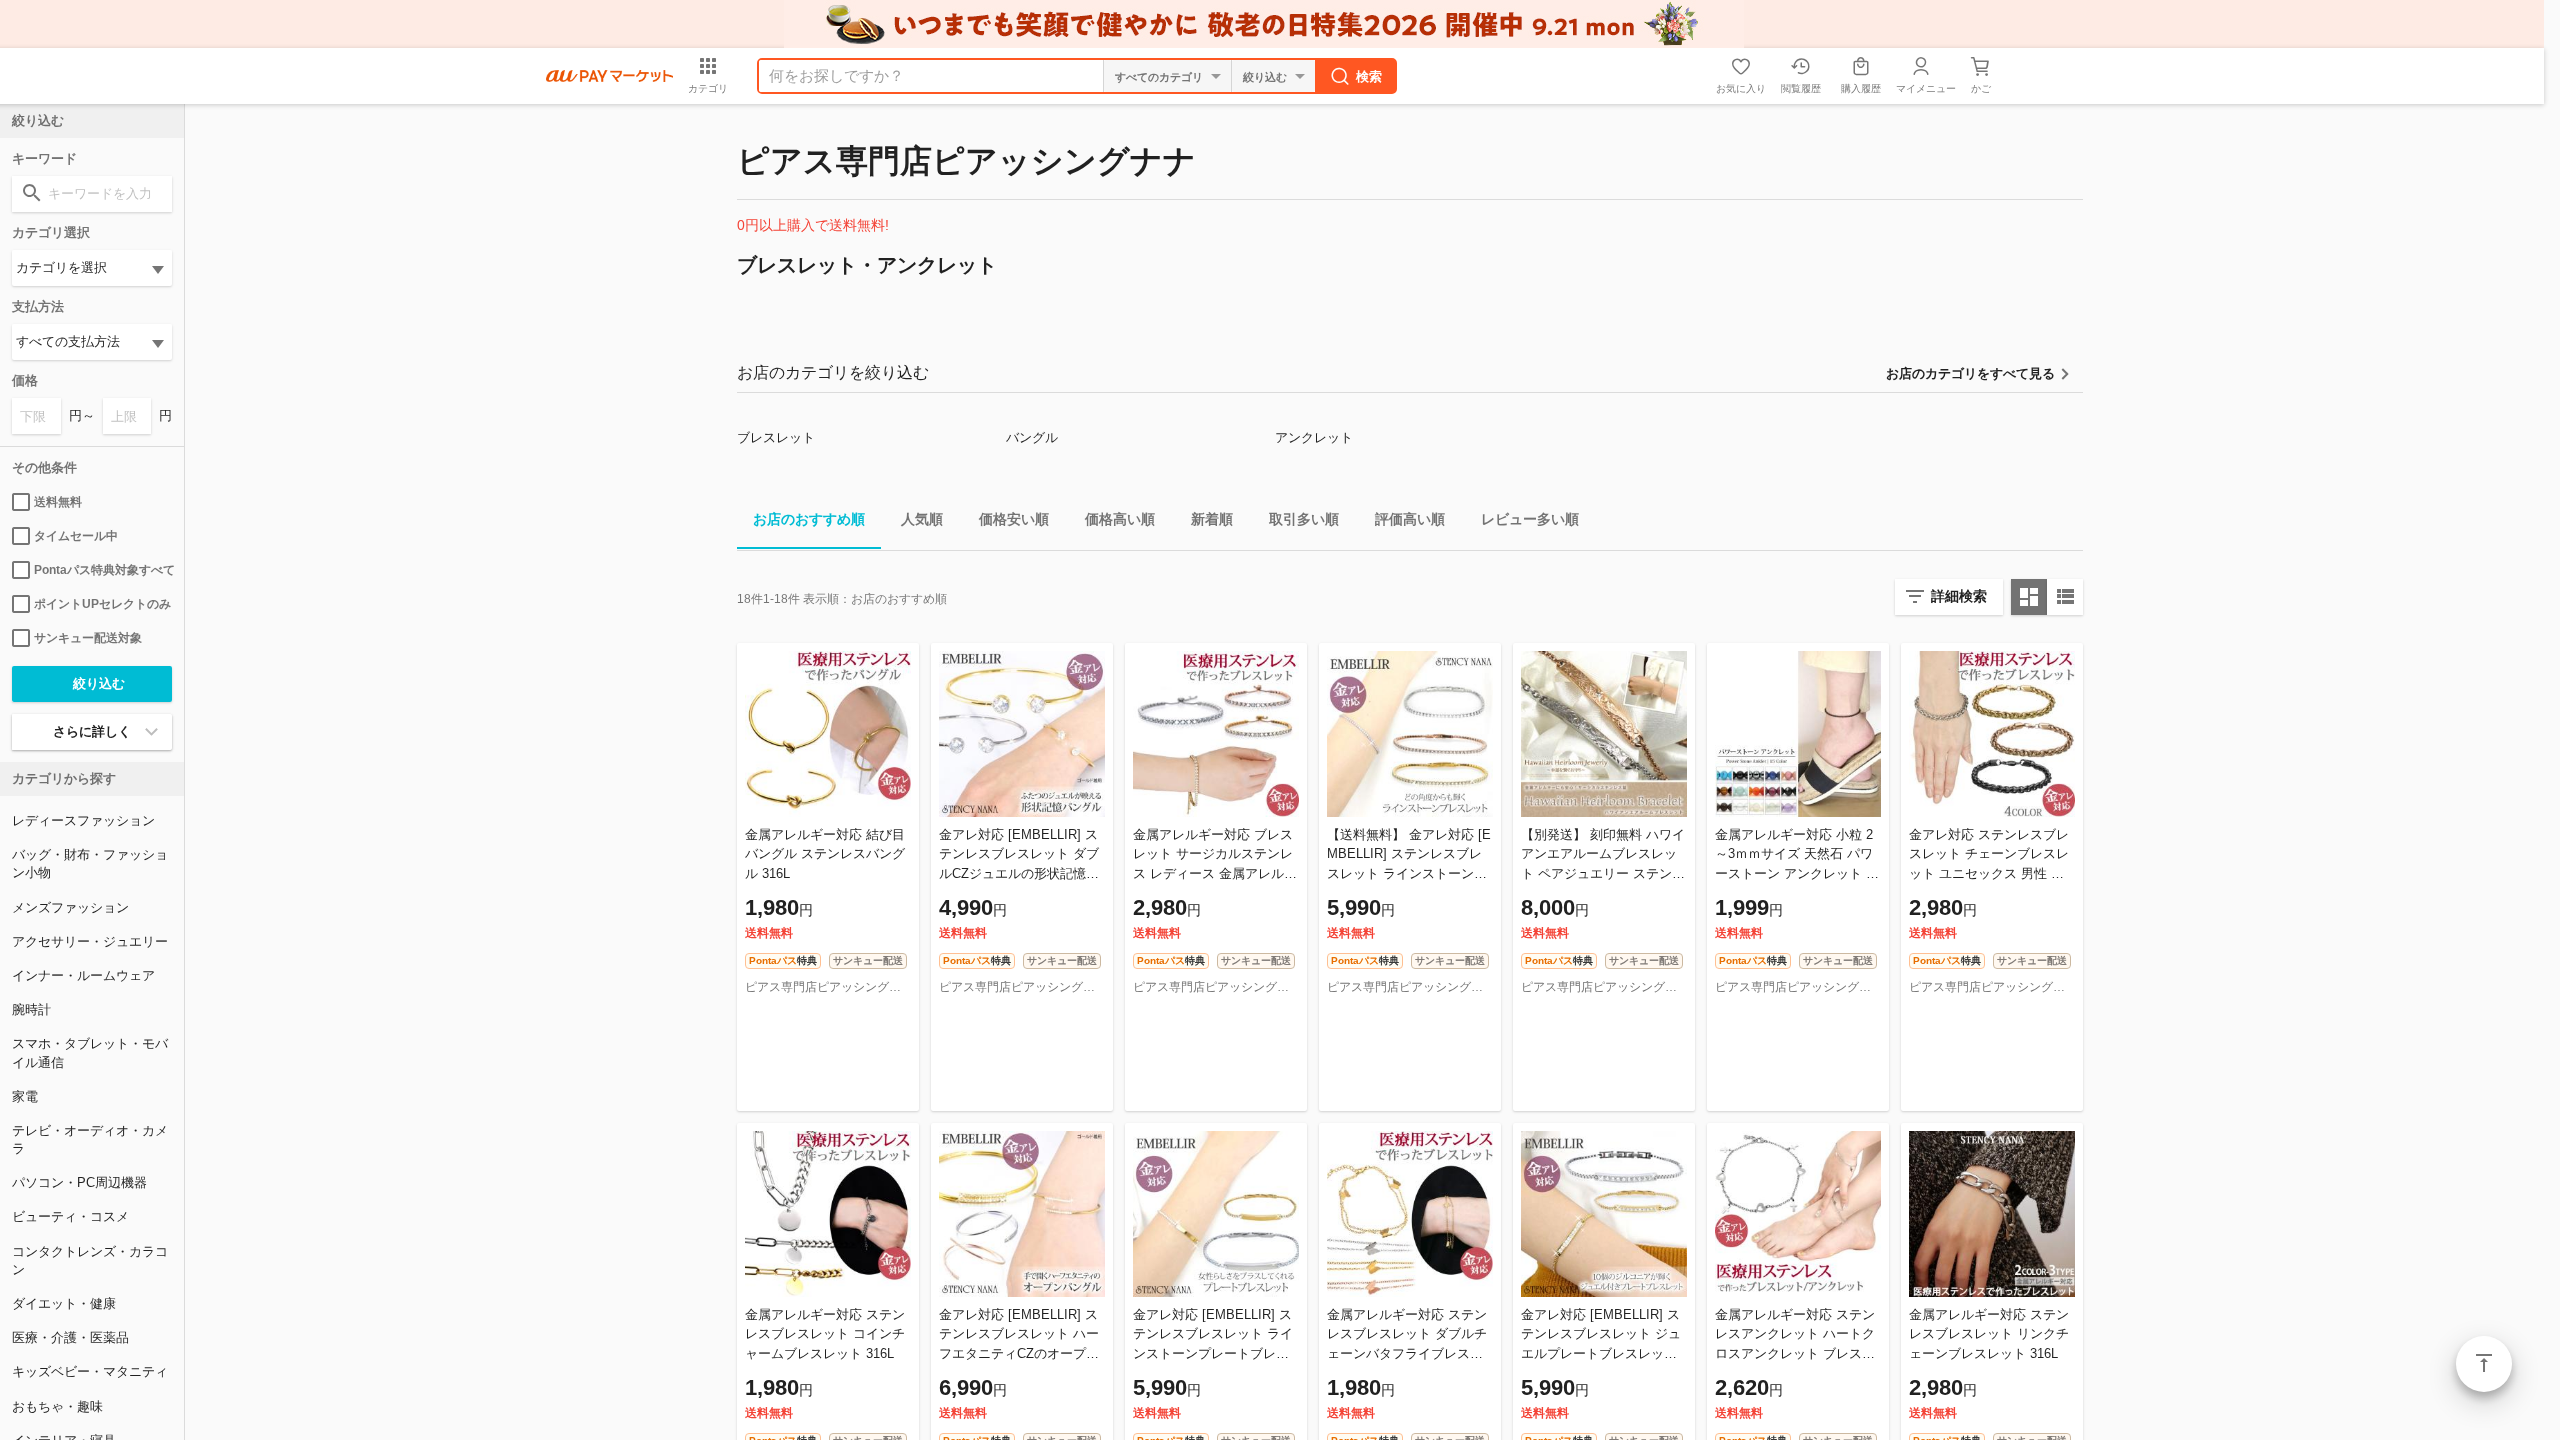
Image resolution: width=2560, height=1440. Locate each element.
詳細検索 (1959, 596)
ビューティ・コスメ (70, 1216)
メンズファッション (70, 907)
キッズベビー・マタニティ (90, 1371)
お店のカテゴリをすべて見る (1970, 373)
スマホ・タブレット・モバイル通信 (90, 1052)
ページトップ (2484, 1364)
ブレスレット (776, 437)
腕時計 (31, 1009)
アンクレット (1314, 437)
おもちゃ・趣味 (57, 1406)
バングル (1032, 437)
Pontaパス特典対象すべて (103, 570)
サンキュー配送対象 (88, 638)
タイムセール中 (76, 536)
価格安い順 (1014, 519)
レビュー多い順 (1530, 519)
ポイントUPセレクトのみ (102, 604)
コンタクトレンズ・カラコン (90, 1260)
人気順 (922, 519)
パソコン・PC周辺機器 (79, 1182)
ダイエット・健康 (64, 1303)
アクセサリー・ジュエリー (90, 941)
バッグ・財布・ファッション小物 (90, 863)
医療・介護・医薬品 (70, 1337)
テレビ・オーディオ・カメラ (90, 1139)
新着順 (1212, 519)
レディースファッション (83, 820)
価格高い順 (1120, 519)
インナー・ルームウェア (83, 975)
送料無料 (58, 502)
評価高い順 (1410, 519)
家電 (25, 1096)
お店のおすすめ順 (809, 519)
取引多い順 (1304, 519)
